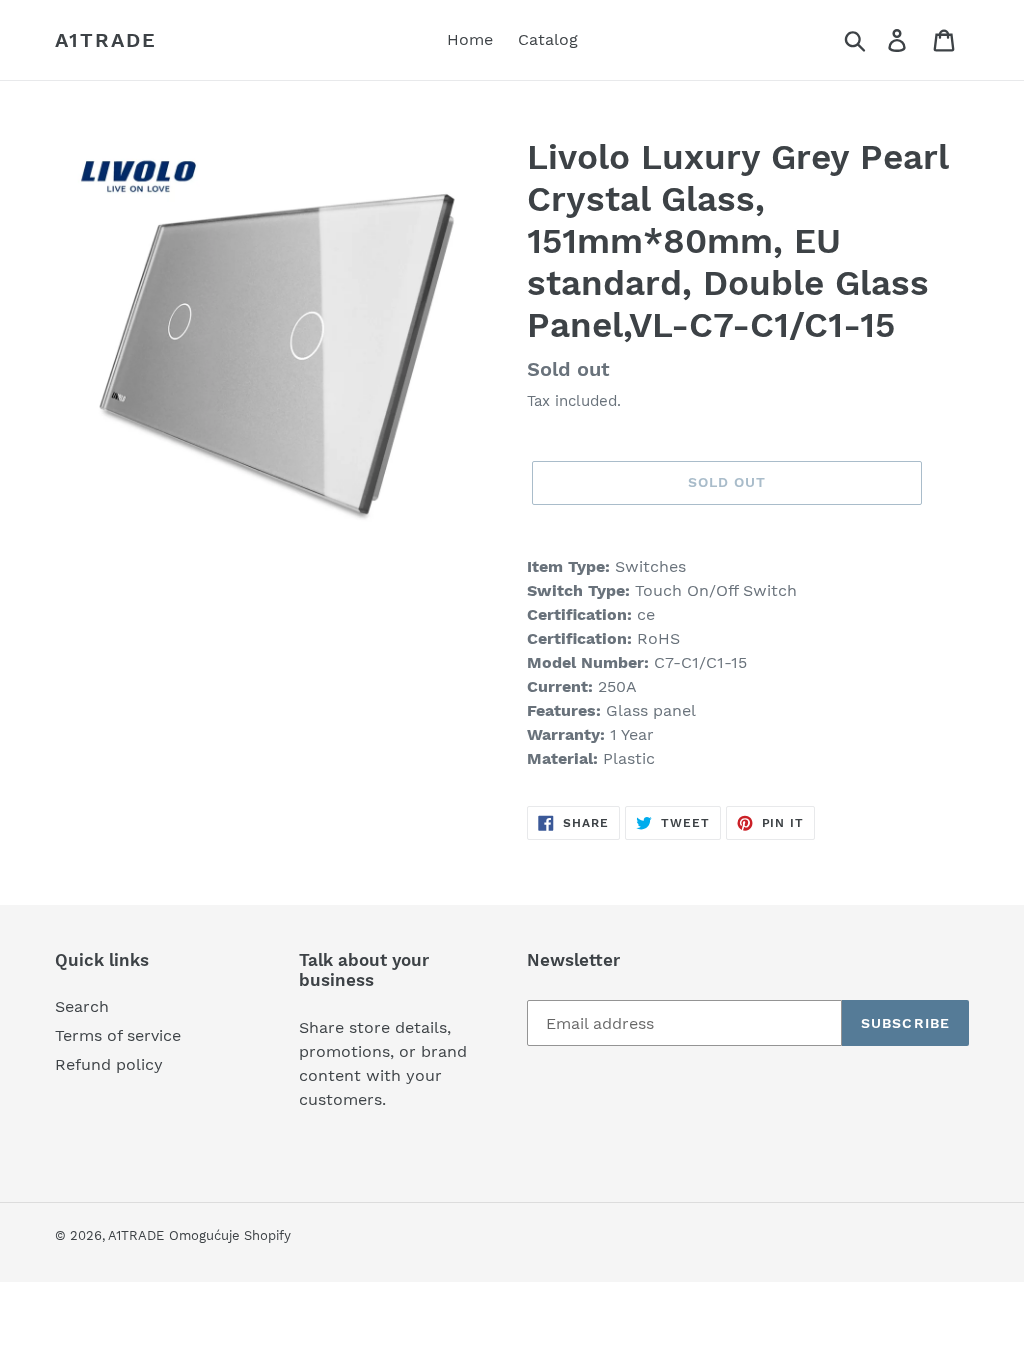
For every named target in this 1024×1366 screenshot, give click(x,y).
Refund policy (109, 1064)
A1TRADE (106, 40)
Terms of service (118, 1035)
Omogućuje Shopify (230, 1235)
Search (82, 1006)
